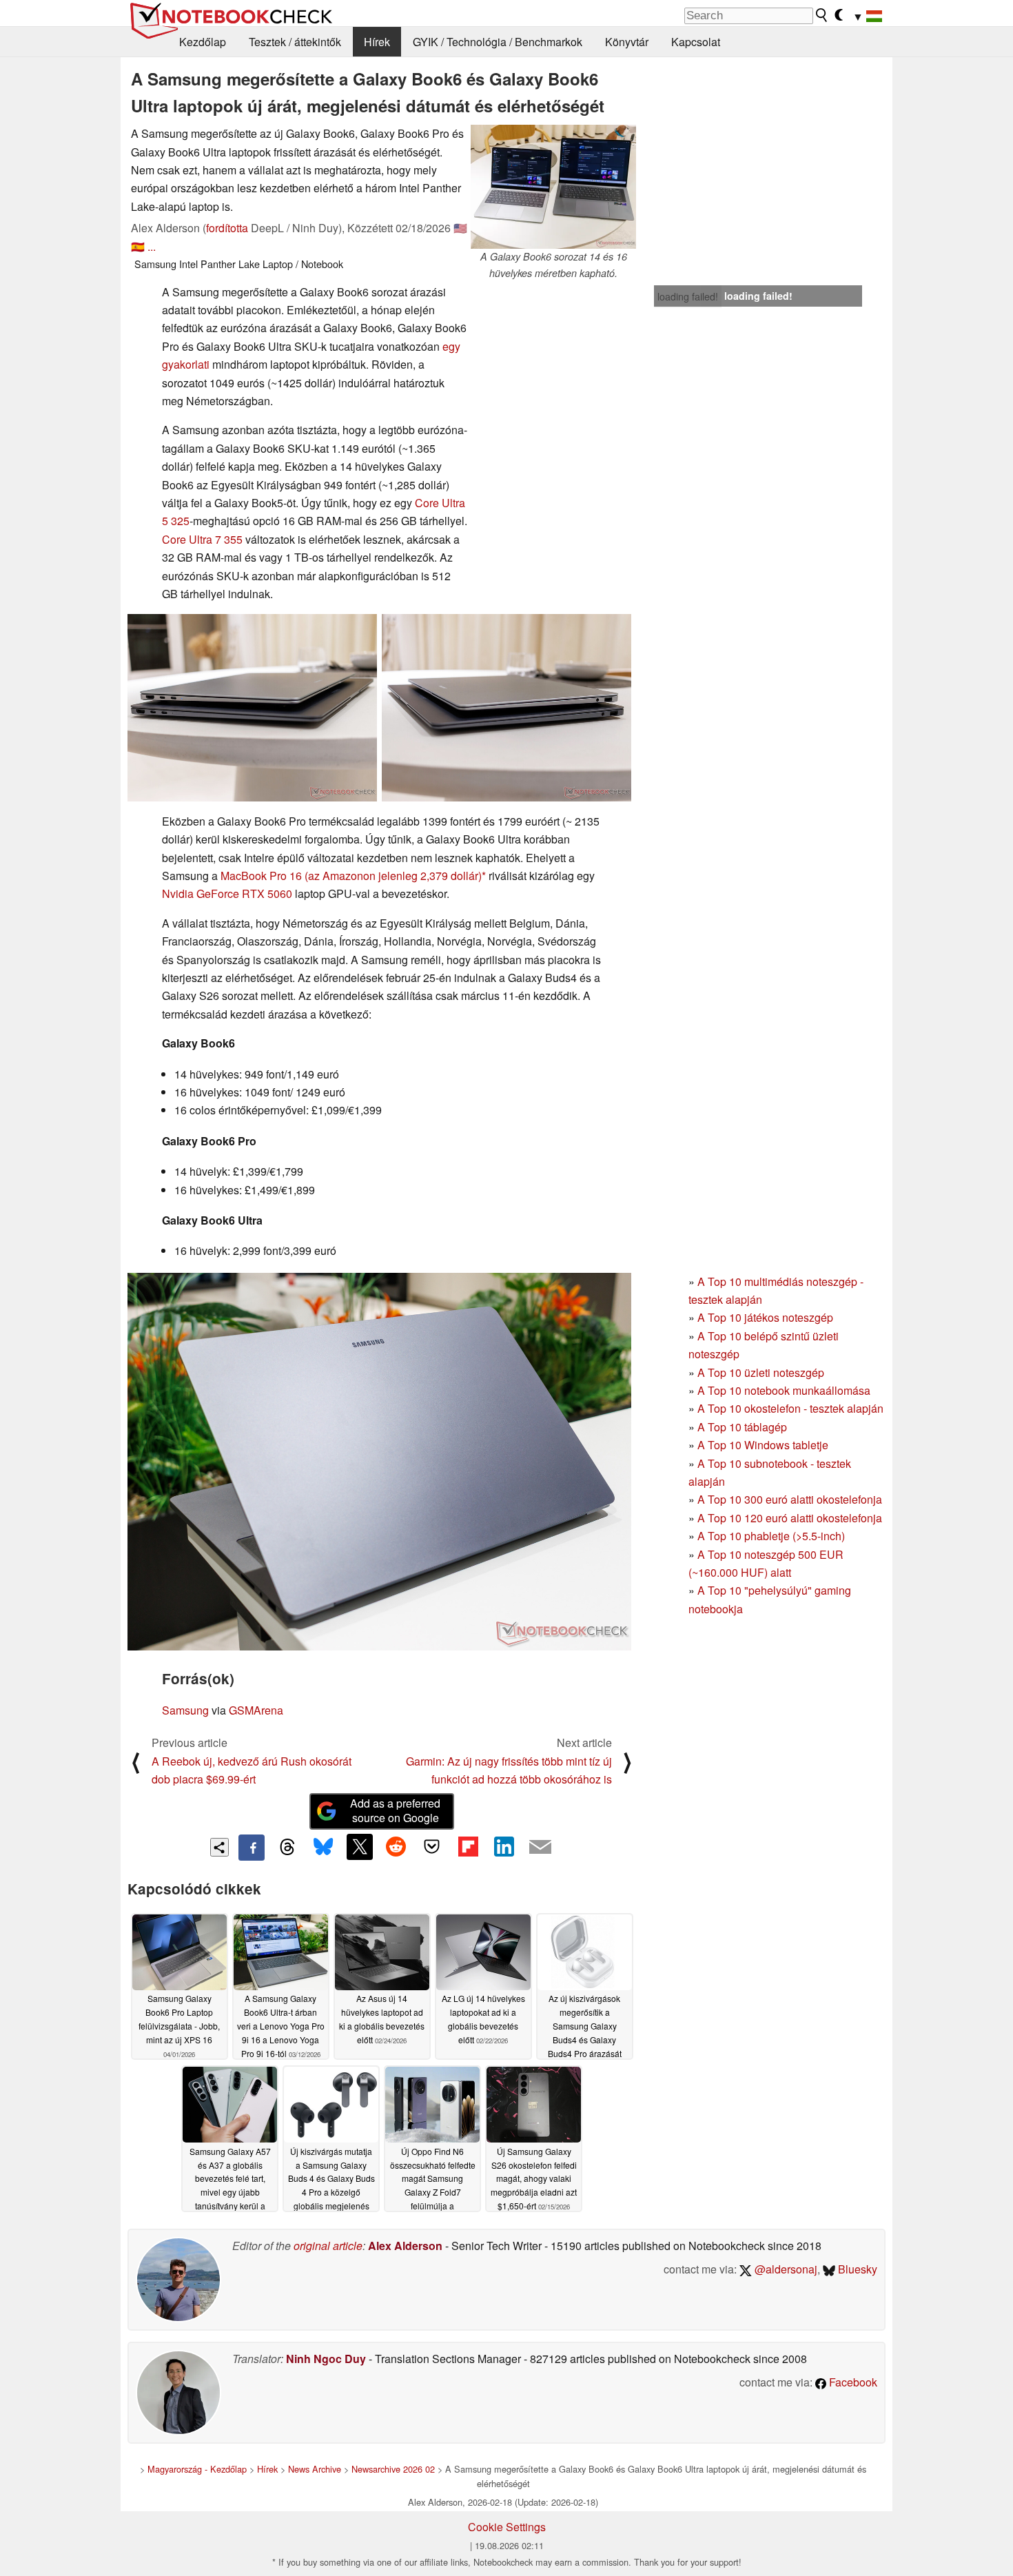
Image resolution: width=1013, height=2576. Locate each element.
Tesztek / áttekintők (295, 42)
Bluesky (856, 2269)
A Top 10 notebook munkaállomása (784, 1390)
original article (328, 2246)
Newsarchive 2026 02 (393, 2469)
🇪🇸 (138, 246)
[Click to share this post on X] (360, 1847)
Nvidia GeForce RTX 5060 (227, 893)
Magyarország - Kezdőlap (197, 2469)
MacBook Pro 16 (261, 876)
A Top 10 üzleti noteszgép (761, 1372)
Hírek (377, 42)
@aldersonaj (785, 2269)
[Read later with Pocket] (432, 1847)
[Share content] (219, 1847)
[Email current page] (540, 1848)
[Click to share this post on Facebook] (252, 1848)
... (152, 246)
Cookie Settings (507, 2527)
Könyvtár (627, 42)
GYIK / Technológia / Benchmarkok (498, 42)
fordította (227, 228)
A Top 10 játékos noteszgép (765, 1317)
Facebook (852, 2382)
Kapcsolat (696, 42)
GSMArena (256, 1710)
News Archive (315, 2469)
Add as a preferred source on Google (395, 1810)
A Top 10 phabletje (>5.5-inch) (771, 1536)
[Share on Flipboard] (468, 1847)
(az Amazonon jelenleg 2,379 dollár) (393, 876)
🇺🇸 (460, 228)
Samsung (185, 1710)
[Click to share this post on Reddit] (396, 1847)
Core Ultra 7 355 (202, 539)
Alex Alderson (405, 2246)
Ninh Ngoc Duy (326, 2359)
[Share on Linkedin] (504, 1847)
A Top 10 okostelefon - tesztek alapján (790, 1408)
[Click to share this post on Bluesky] (323, 1848)
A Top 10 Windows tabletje (763, 1445)
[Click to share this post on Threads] (287, 1848)
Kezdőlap (203, 42)
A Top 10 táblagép (742, 1427)
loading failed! (688, 296)
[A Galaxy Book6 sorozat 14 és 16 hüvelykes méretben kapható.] (553, 187)
